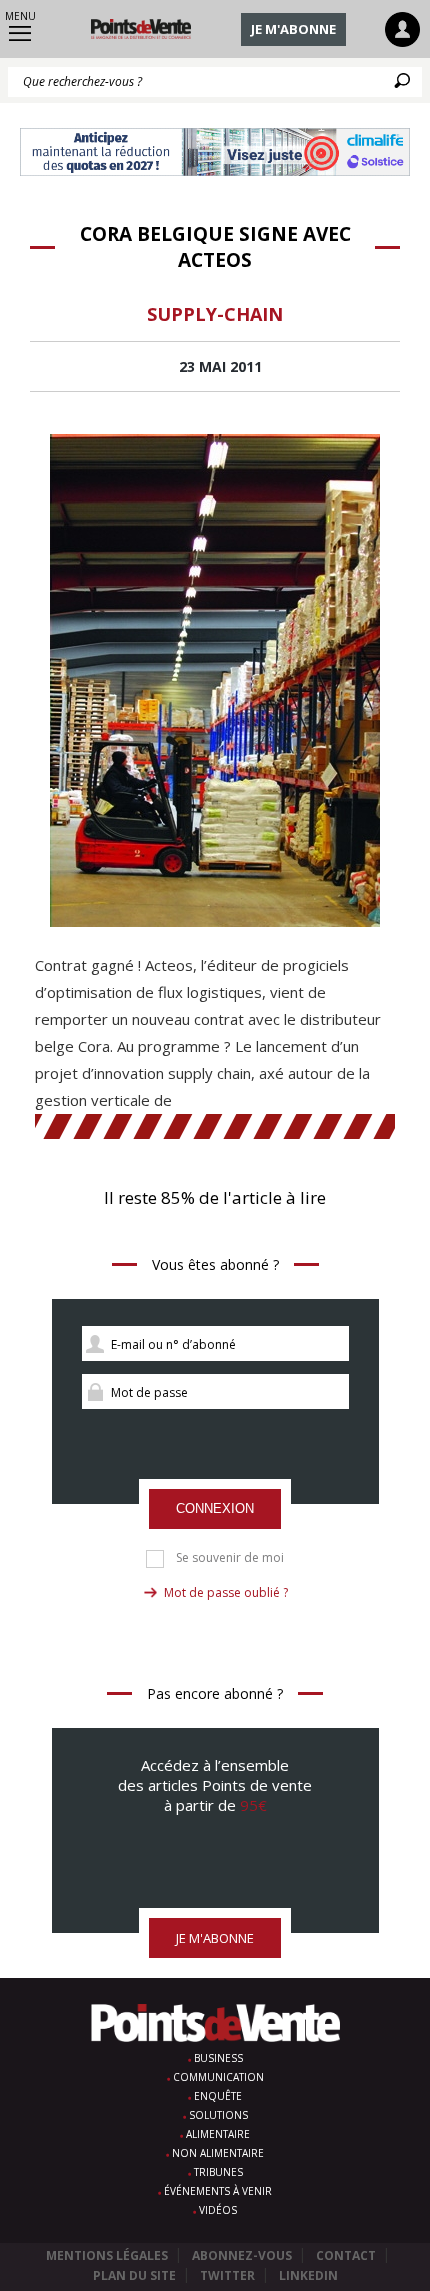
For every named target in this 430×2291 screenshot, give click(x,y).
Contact (346, 2255)
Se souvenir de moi (230, 1558)
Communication (218, 2077)
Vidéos (218, 2210)
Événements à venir (218, 2191)
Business (218, 2058)
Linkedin (308, 2275)
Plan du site (134, 2275)
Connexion (215, 1508)
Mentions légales (107, 2255)
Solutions (218, 2115)
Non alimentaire (218, 2153)
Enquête (218, 2096)
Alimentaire (218, 2134)
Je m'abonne (293, 29)
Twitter (227, 2275)
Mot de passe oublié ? (226, 1592)
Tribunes (218, 2172)
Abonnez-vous (242, 2255)
